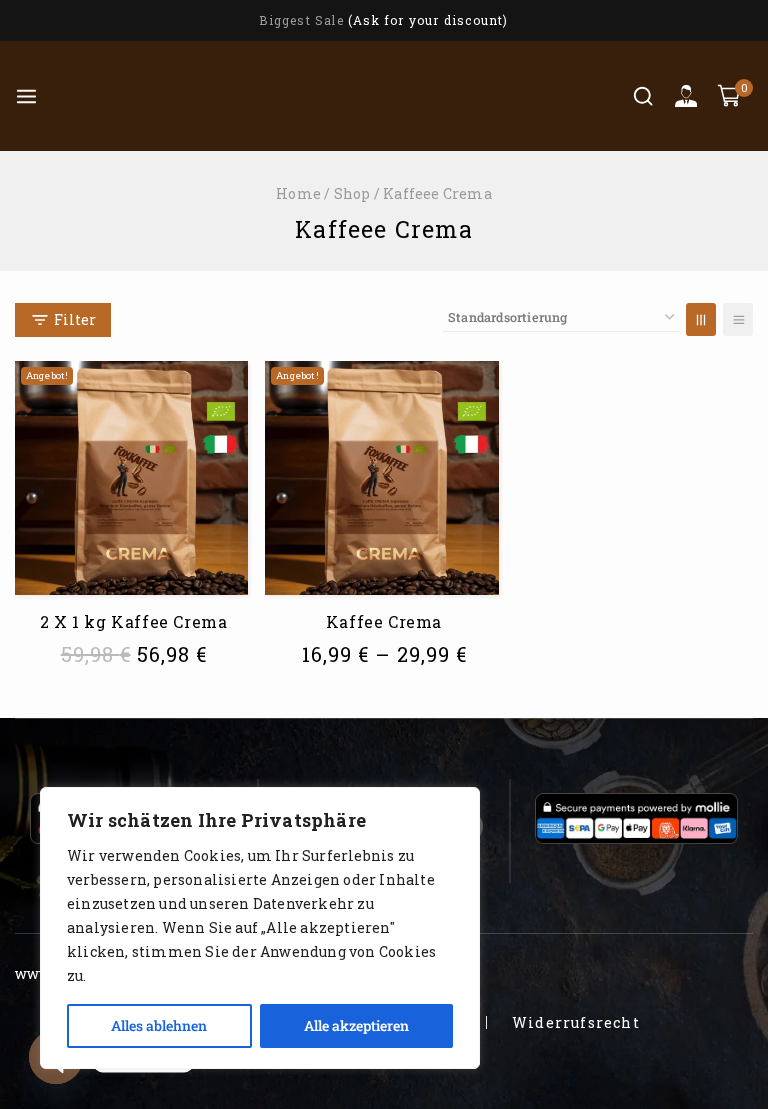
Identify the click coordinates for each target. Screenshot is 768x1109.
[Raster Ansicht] (701, 319)
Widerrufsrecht (576, 1022)
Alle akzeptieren (356, 1025)
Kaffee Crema (384, 621)
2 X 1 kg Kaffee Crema (134, 621)
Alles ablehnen (159, 1025)
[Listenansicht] (738, 319)
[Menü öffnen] (26, 96)
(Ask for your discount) (428, 20)
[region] (260, 928)
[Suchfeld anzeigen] (643, 96)
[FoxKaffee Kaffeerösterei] (158, 95)
